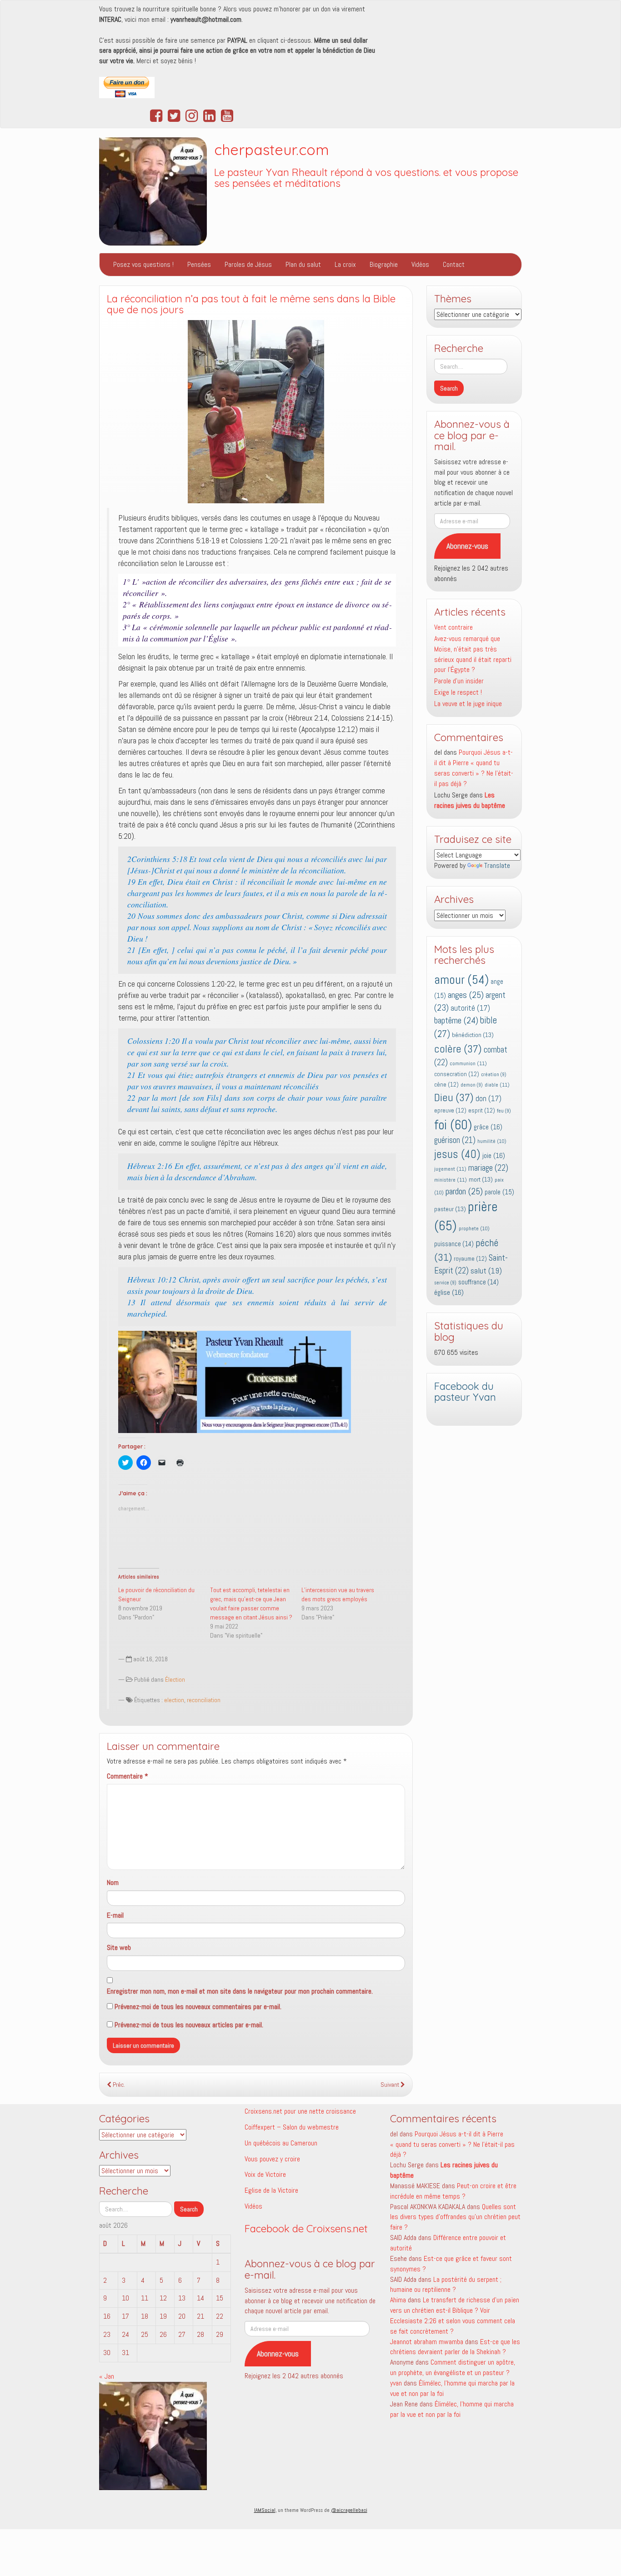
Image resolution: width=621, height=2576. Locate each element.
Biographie (384, 264)
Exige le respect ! (458, 692)
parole (499, 1192)
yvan (396, 2383)
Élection (175, 1679)
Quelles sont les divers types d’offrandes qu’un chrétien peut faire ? (455, 2217)
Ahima (398, 2300)
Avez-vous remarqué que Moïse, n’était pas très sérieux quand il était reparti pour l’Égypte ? (473, 654)
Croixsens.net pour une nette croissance (300, 2111)
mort (481, 1179)
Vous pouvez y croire (272, 2159)
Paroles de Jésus (248, 264)
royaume (470, 1259)
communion (468, 1063)
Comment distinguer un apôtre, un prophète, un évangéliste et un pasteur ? (453, 2367)
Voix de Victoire (265, 2174)
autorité (470, 1008)
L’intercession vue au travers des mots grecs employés (338, 1594)
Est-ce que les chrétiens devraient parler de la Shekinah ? (455, 2347)
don (488, 1099)
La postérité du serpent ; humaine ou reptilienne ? (446, 2285)
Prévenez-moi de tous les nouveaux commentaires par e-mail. (198, 2007)
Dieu (454, 1098)
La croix (345, 264)
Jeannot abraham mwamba (427, 2342)
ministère (451, 1180)
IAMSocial (265, 2510)
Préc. (118, 2085)
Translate (497, 865)
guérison (455, 1140)
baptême (456, 1020)
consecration (457, 1074)
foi (453, 1125)
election (174, 1700)
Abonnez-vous (467, 546)
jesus (457, 1154)
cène (446, 1085)
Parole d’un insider (459, 681)
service (445, 1283)
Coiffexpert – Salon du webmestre (292, 2127)
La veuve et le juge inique (468, 704)
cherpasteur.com (272, 150)
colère (458, 1049)
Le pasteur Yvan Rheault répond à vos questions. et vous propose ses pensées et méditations (366, 178)
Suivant (391, 2085)
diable (497, 1085)
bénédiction (473, 1035)
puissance (454, 1244)
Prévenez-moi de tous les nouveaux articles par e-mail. (189, 2025)
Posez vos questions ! (143, 264)
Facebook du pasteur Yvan (465, 1392)
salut (486, 1271)
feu (504, 1111)
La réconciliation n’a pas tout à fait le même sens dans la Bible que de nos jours (251, 304)
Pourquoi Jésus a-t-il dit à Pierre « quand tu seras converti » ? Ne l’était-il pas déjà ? (474, 768)
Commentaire (128, 1776)
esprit (482, 1110)
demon (472, 1085)
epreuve (450, 1110)
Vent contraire (453, 627)
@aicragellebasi (349, 2510)
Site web (119, 1947)
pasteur (450, 1209)
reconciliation (204, 1700)
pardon (464, 1191)
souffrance (478, 1282)
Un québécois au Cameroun (281, 2143)
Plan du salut (303, 264)
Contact (454, 264)
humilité (492, 1141)
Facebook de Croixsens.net (306, 2229)
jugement (450, 1169)
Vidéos (420, 264)
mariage (488, 1168)
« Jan (107, 2376)
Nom (113, 1882)
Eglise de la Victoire (271, 2190)
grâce (488, 1127)
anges (466, 995)
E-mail (115, 1915)
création (494, 1075)
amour (461, 980)
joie (494, 1155)
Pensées (199, 264)
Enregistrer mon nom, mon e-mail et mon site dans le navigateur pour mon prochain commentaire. (240, 1991)
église (449, 1292)
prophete (474, 1228)
